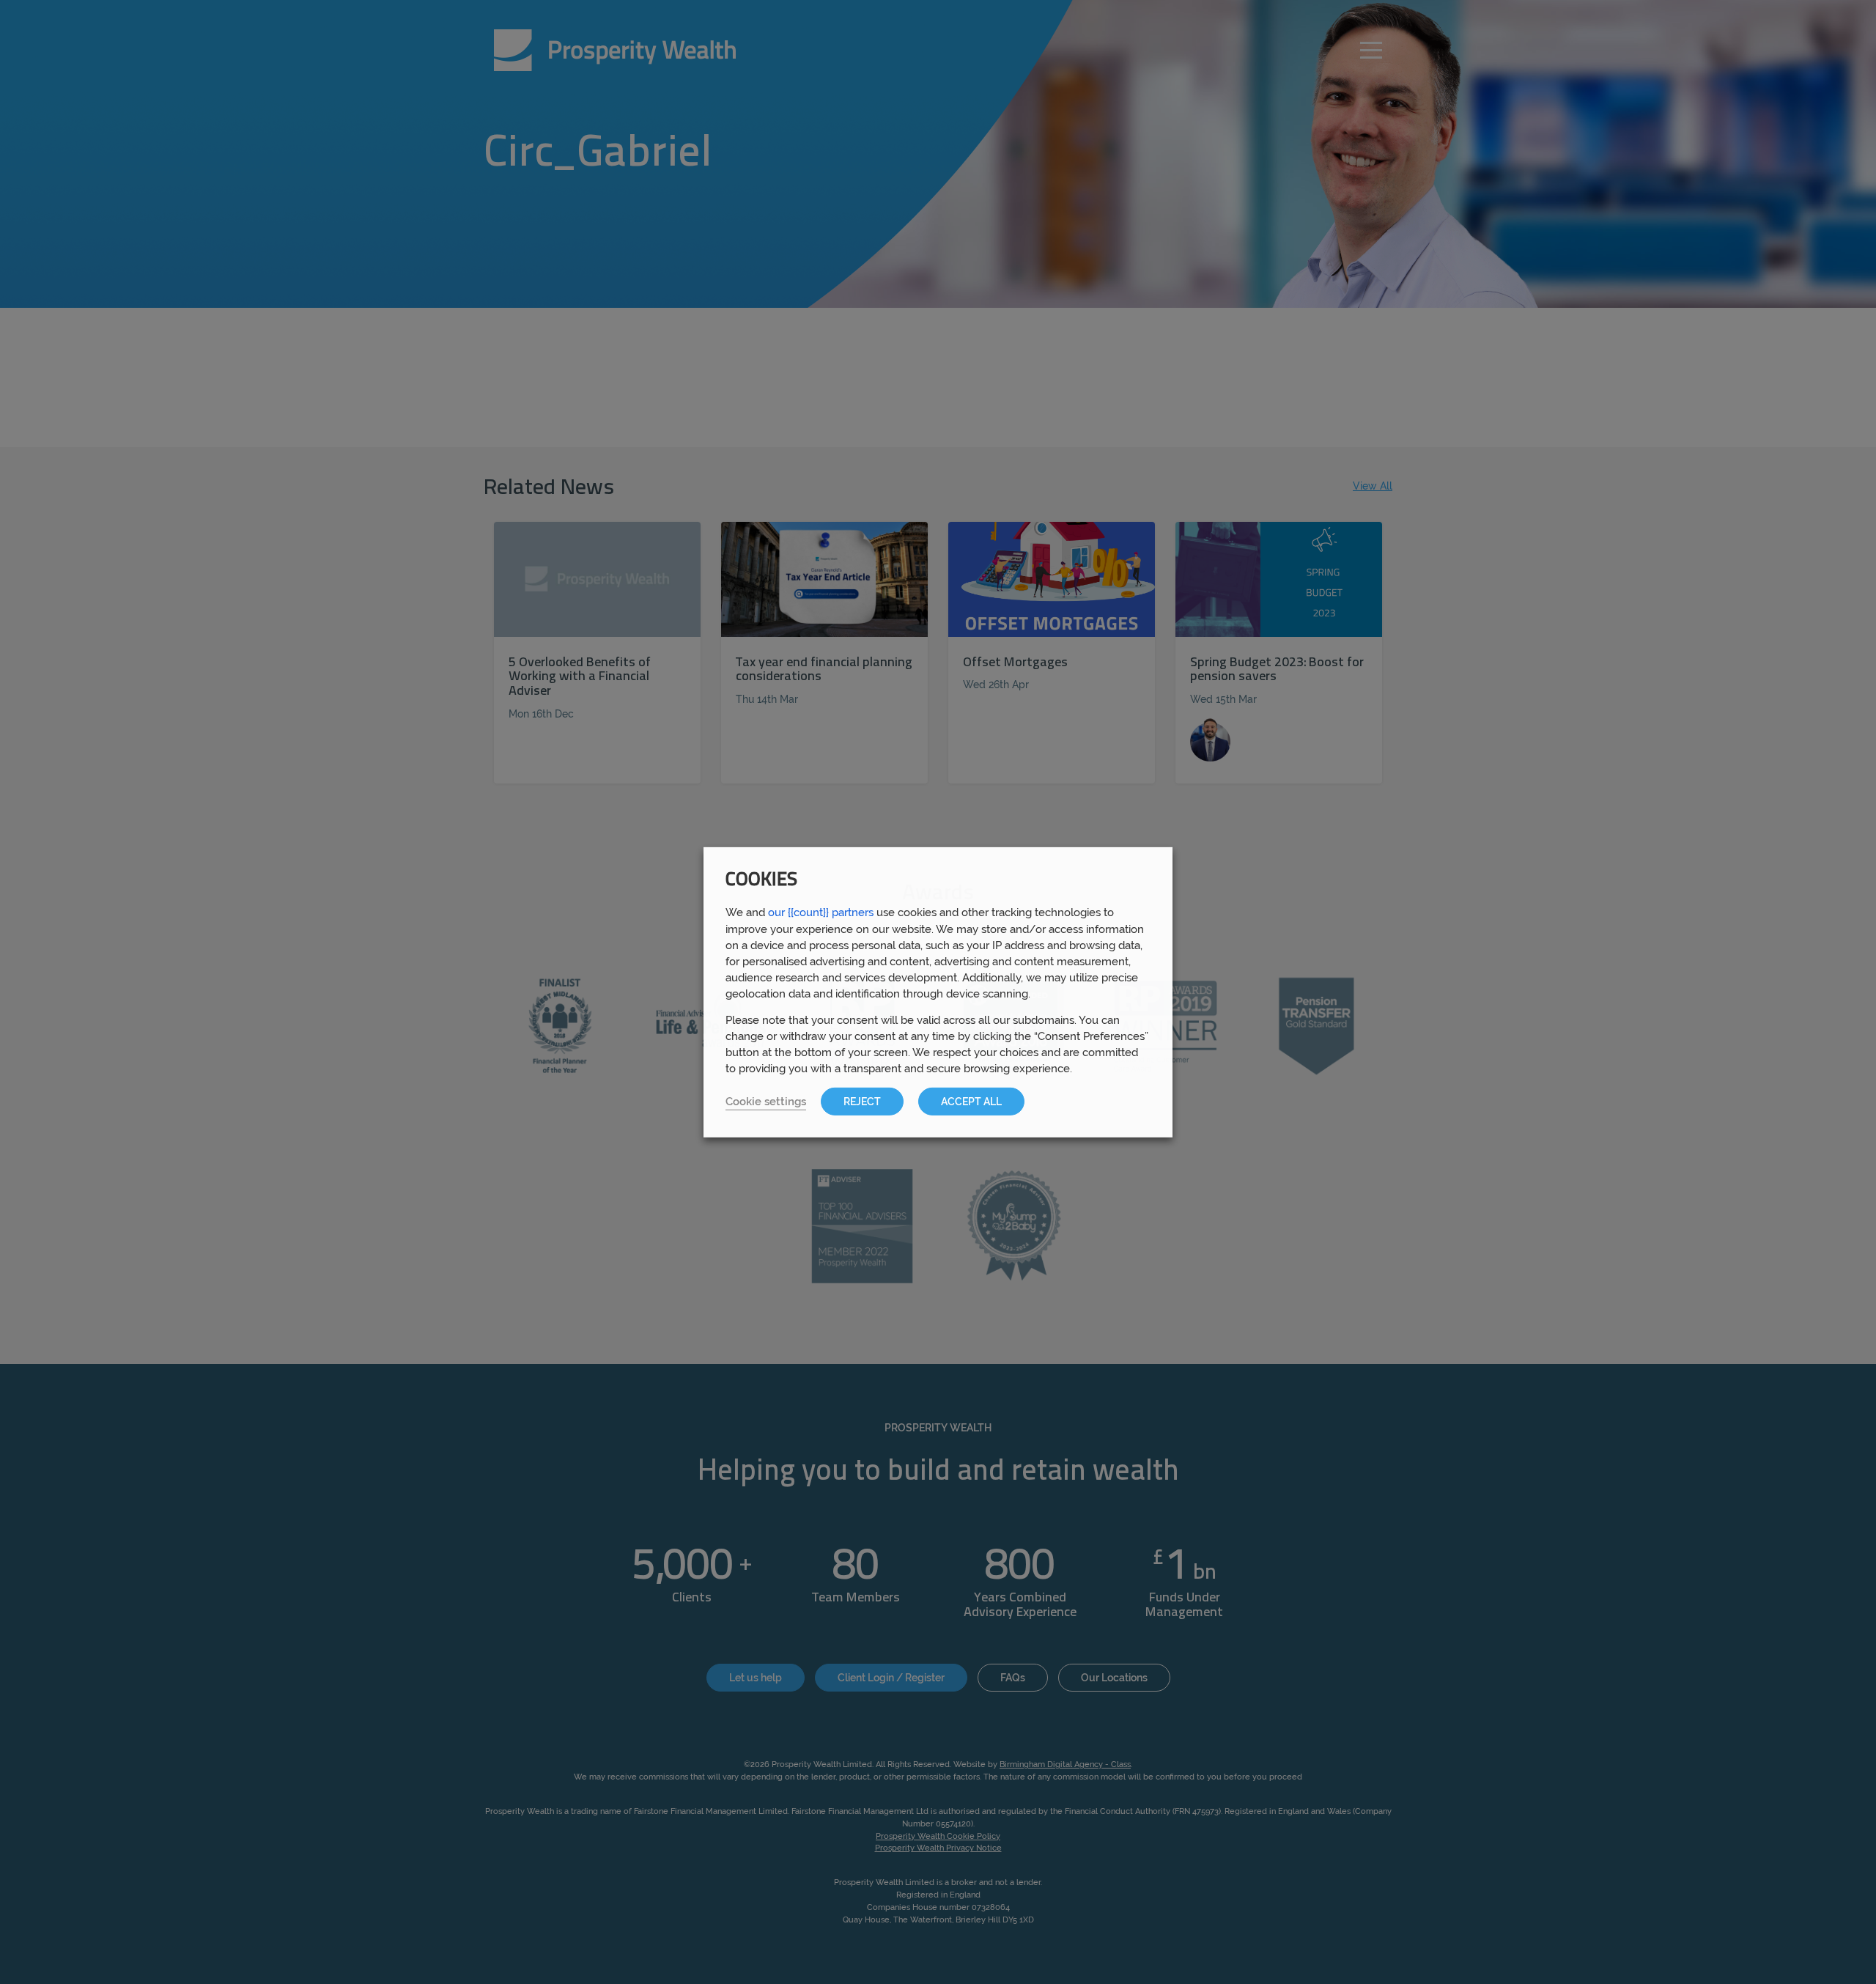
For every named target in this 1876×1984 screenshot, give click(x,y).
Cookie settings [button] (766, 1101)
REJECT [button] (862, 1102)
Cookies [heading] (761, 880)
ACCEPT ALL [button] (971, 1102)
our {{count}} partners (821, 911)
